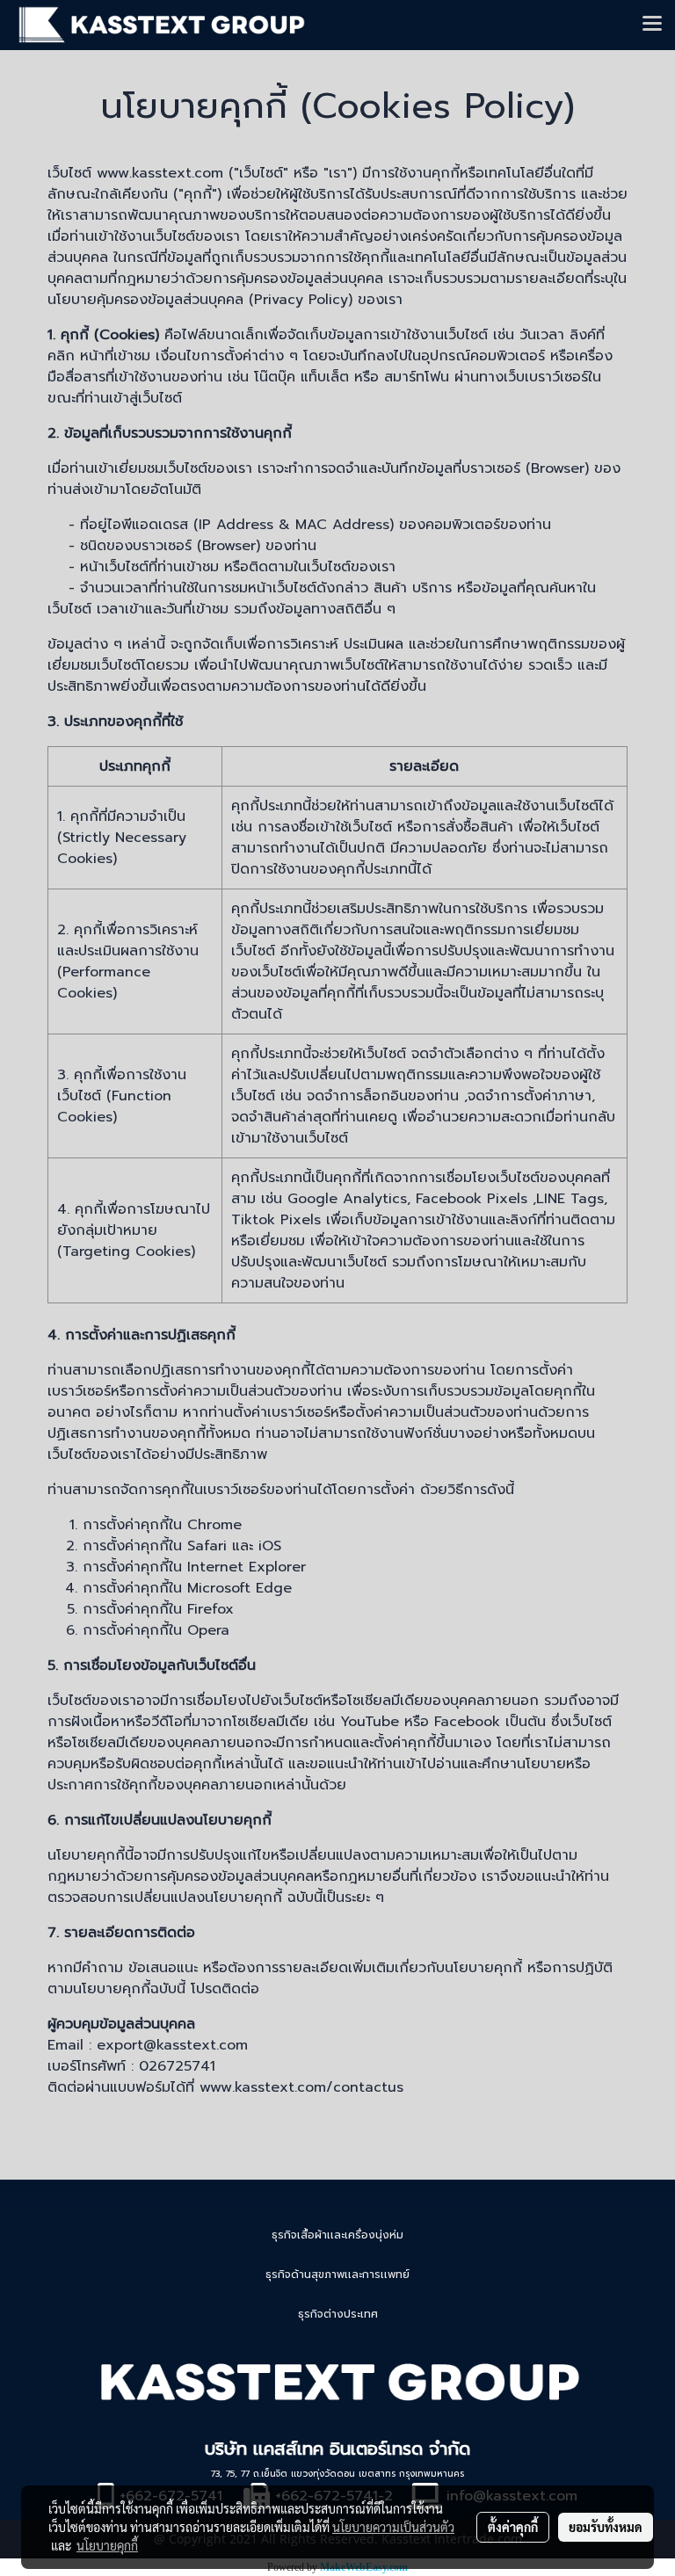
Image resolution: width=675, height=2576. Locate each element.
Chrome (214, 1525)
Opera (208, 1630)
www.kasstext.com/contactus (301, 2087)
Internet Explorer (247, 1567)
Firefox (210, 1609)
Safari (207, 1546)
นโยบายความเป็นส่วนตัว (393, 2527)
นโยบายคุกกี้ (107, 2545)
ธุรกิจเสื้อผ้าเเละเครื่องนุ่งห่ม (337, 2235)
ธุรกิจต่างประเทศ (338, 2314)
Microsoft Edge (240, 1588)
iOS (270, 1546)
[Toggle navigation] (652, 25)
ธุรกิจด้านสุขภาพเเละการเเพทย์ (337, 2275)
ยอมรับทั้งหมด (606, 2527)
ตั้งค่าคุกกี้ (513, 2527)
